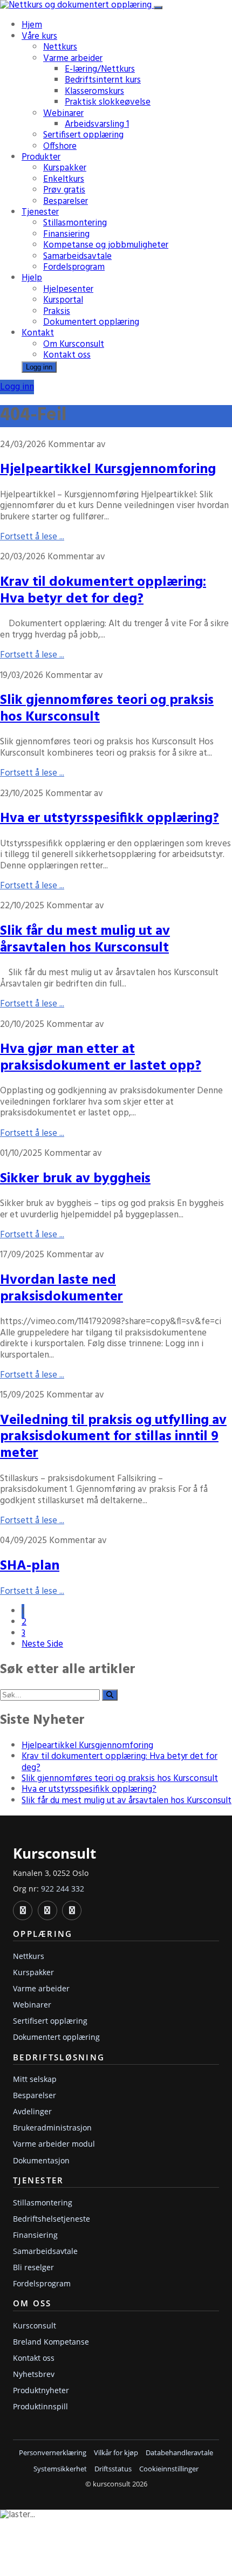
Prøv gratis (64, 190)
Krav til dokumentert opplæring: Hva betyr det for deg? (103, 591)
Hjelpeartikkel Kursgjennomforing (108, 470)
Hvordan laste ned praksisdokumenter (62, 1289)
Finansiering (66, 234)
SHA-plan (30, 1566)
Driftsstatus (113, 2469)
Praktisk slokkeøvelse (108, 102)
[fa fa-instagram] (72, 1910)
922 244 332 (63, 1889)
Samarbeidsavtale (77, 256)
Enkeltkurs (64, 179)
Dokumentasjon (41, 2160)
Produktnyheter (41, 2390)
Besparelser (66, 201)
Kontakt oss (67, 355)
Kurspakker (65, 168)
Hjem (32, 25)
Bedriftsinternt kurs (103, 80)
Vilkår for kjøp (116, 2453)
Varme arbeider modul (54, 2144)
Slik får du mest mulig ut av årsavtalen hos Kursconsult (85, 940)
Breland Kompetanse (51, 2342)
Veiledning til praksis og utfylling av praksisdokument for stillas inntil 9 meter (113, 1437)
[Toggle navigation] (158, 8)
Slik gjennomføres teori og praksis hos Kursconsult (107, 709)
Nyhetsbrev (34, 2374)
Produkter (41, 157)
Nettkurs (60, 47)
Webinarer (63, 114)
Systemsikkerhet (60, 2469)
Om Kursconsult (74, 344)
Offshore (60, 146)
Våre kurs (39, 36)
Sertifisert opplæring (83, 135)
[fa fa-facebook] (47, 1910)
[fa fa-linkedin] (23, 1910)
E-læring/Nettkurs (100, 69)
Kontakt (38, 333)
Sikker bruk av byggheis (75, 1179)
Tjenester (40, 212)
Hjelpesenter (68, 289)
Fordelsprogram (74, 267)
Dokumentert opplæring (91, 322)
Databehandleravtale (179, 2453)
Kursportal (63, 300)
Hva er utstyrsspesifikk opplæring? (110, 818)
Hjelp (32, 278)
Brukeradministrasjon (52, 2128)
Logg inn (39, 367)
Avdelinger (32, 2111)
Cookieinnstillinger (169, 2469)
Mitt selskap (35, 2079)
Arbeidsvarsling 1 (97, 124)
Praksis (57, 311)
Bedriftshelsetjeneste (52, 2219)
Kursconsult (35, 2325)
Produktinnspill (40, 2406)
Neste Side (42, 1644)
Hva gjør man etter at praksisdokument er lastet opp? (101, 1058)
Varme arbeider (73, 59)
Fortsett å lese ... (32, 537)
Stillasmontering (75, 223)
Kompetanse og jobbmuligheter (106, 245)
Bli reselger (33, 2267)
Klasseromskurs (94, 91)
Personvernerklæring (53, 2453)
